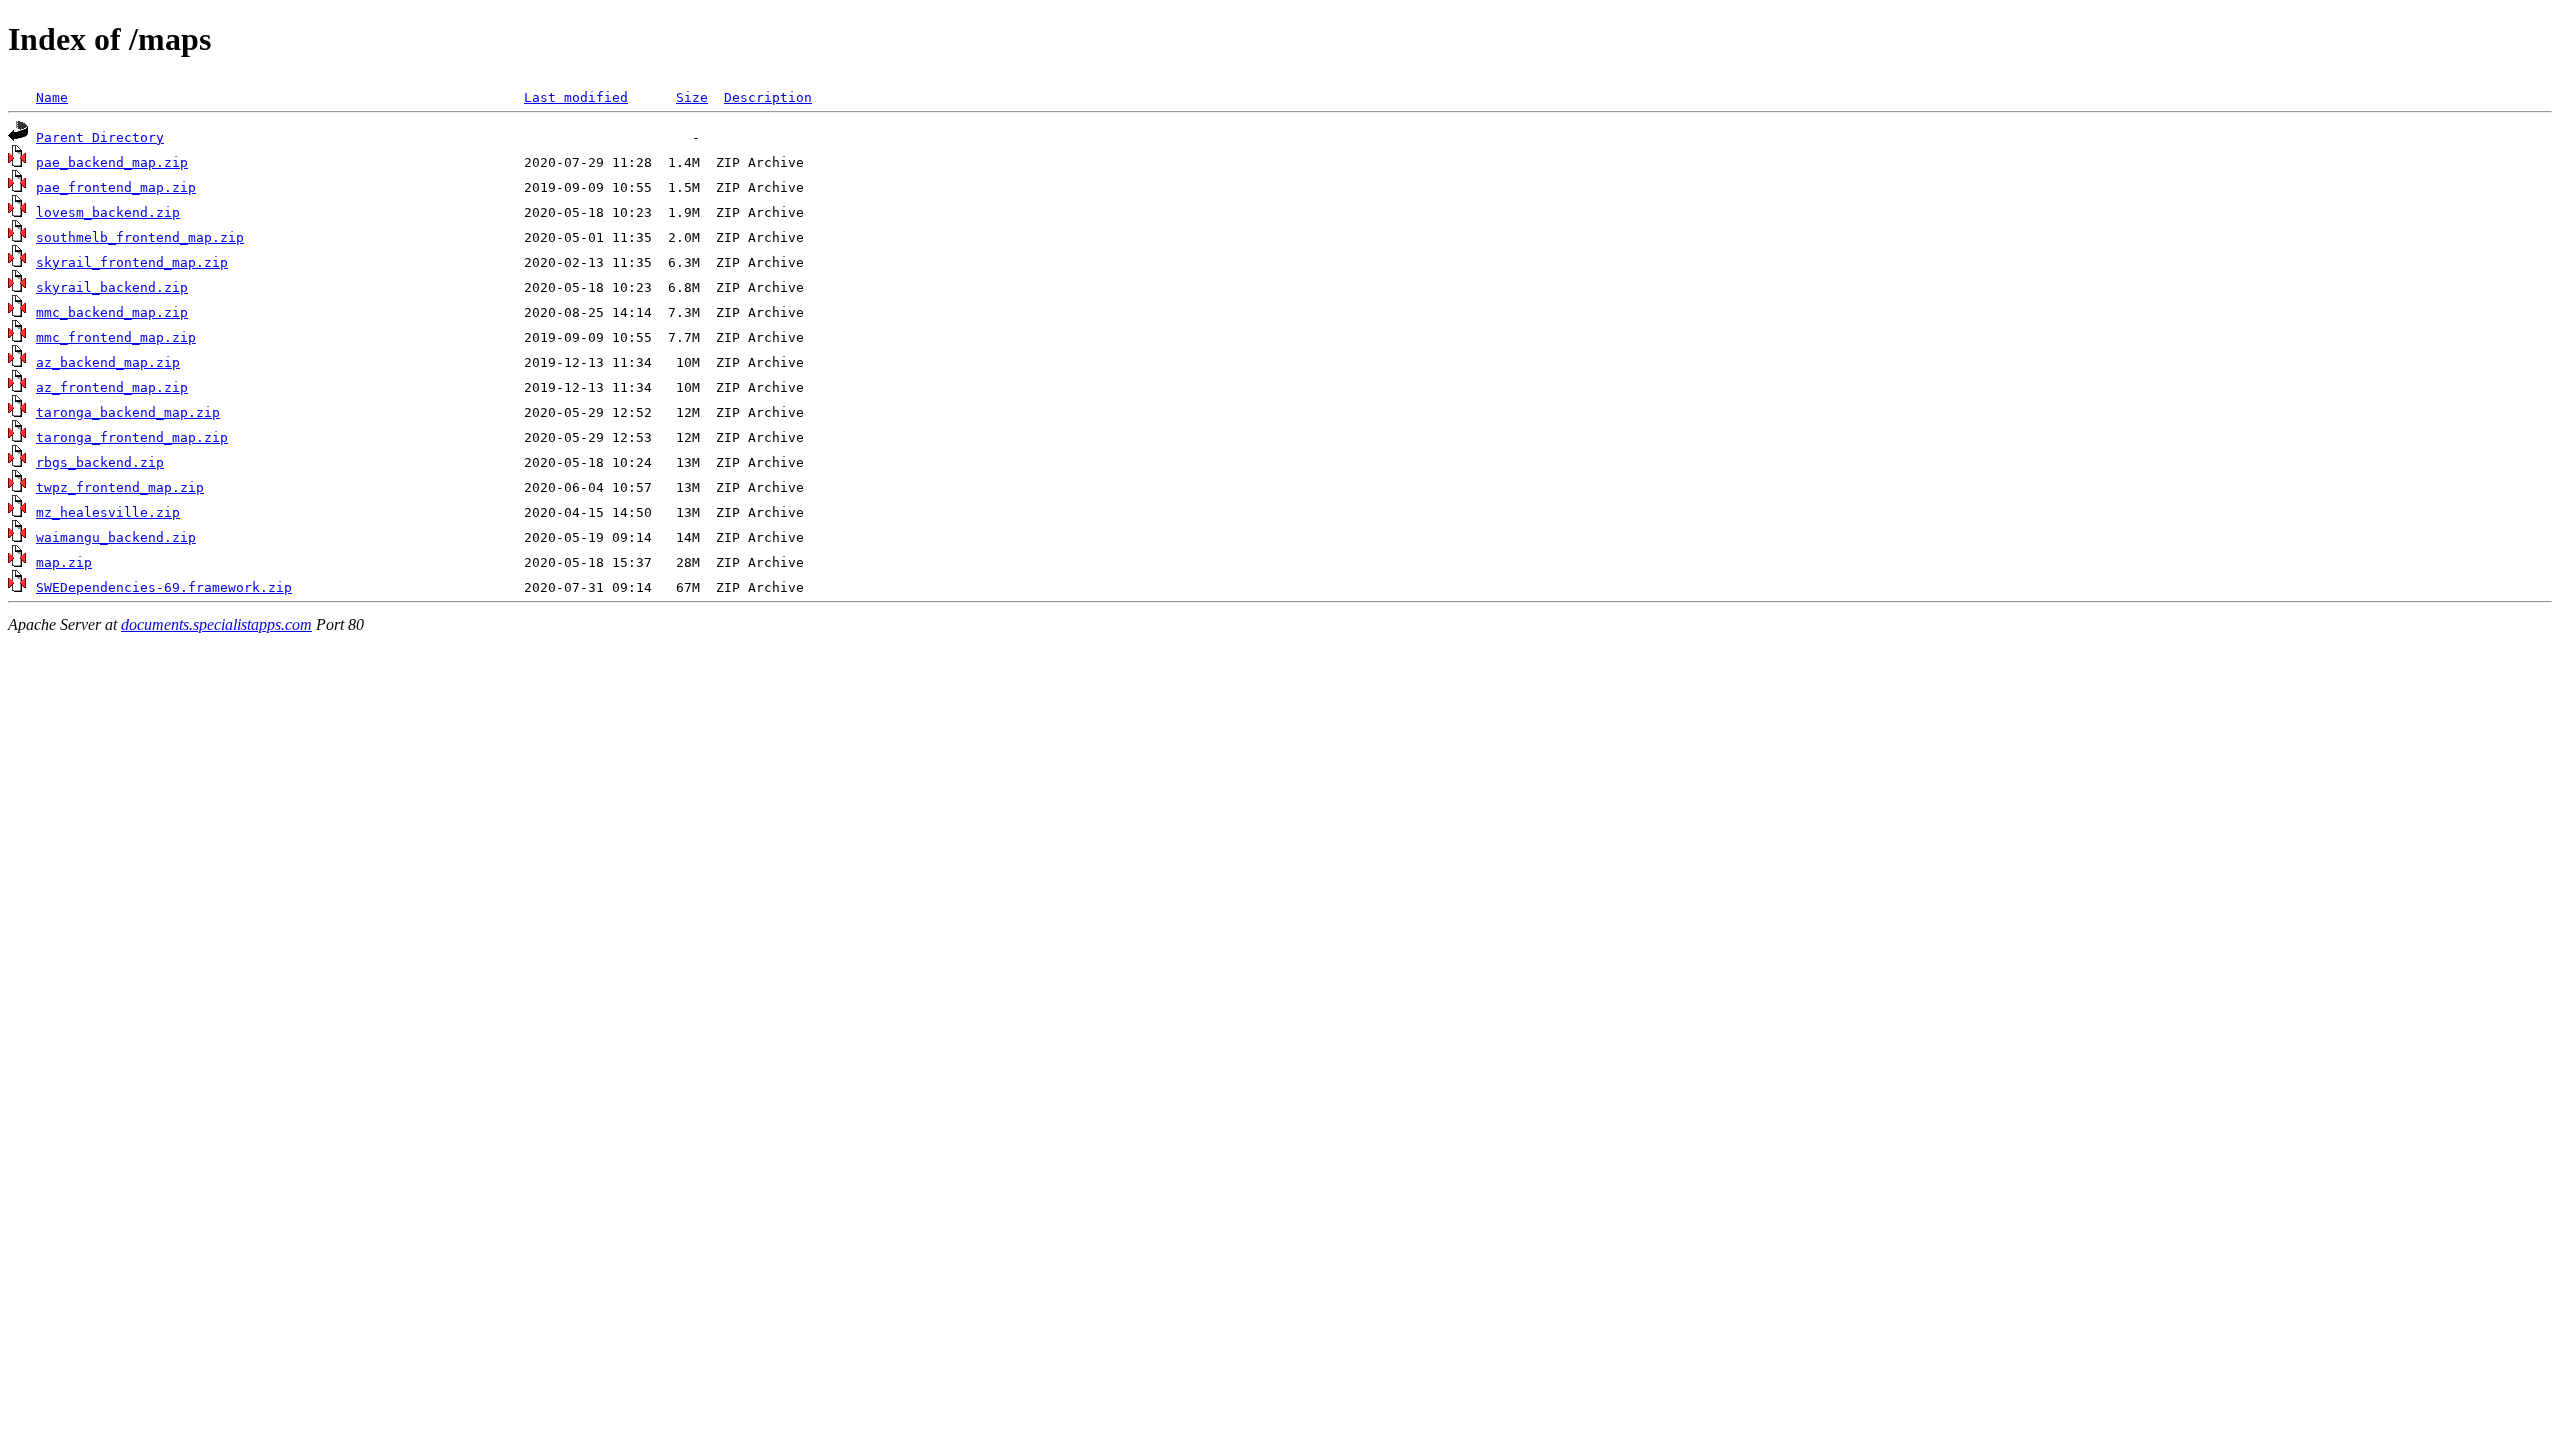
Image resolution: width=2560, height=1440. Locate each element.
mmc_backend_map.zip (112, 312)
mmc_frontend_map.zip (116, 337)
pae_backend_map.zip (112, 162)
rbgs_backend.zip (100, 462)
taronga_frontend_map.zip (132, 437)
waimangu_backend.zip (116, 537)
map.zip (64, 562)
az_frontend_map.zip (112, 387)
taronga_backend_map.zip (128, 412)
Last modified (576, 97)
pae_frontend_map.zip (116, 187)
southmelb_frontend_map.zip (140, 237)
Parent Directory (100, 137)
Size (692, 97)
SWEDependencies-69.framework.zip (164, 587)
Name (52, 97)
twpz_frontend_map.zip (120, 487)
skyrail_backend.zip (112, 287)
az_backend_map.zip (108, 362)
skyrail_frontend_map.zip (132, 262)
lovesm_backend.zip (108, 212)
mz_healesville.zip (108, 512)
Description (768, 97)
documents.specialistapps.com (216, 624)
